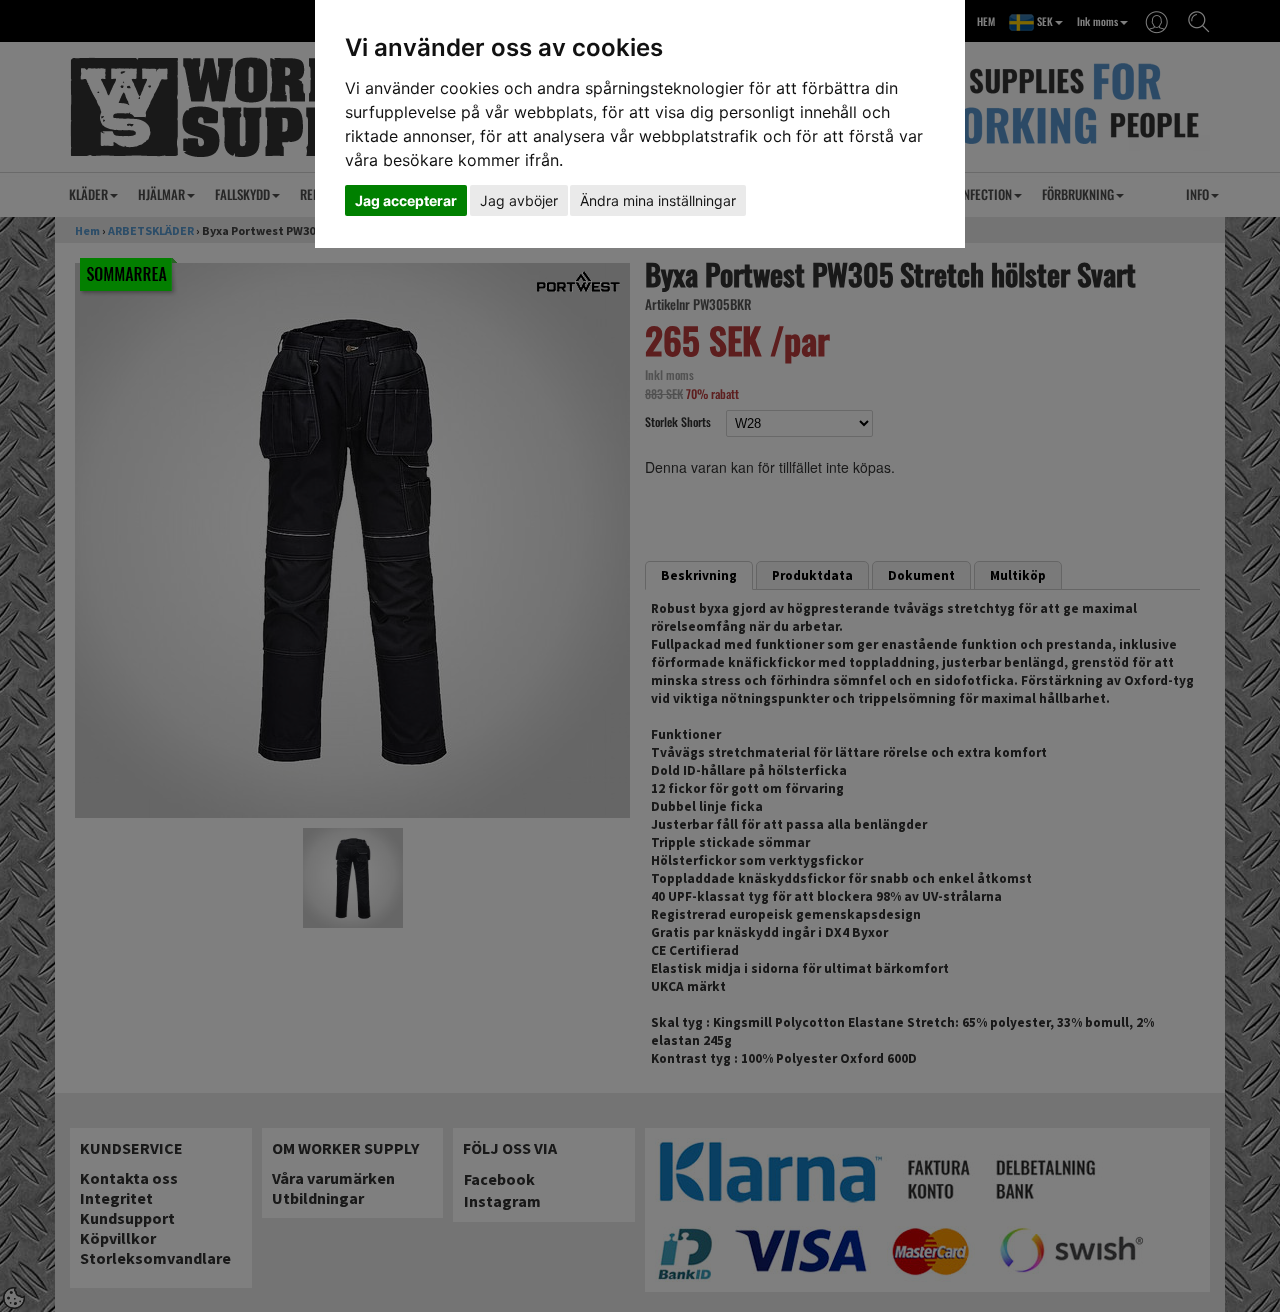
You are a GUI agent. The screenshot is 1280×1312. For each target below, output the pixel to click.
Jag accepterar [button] (406, 200)
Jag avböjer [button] (519, 200)
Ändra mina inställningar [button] (658, 200)
